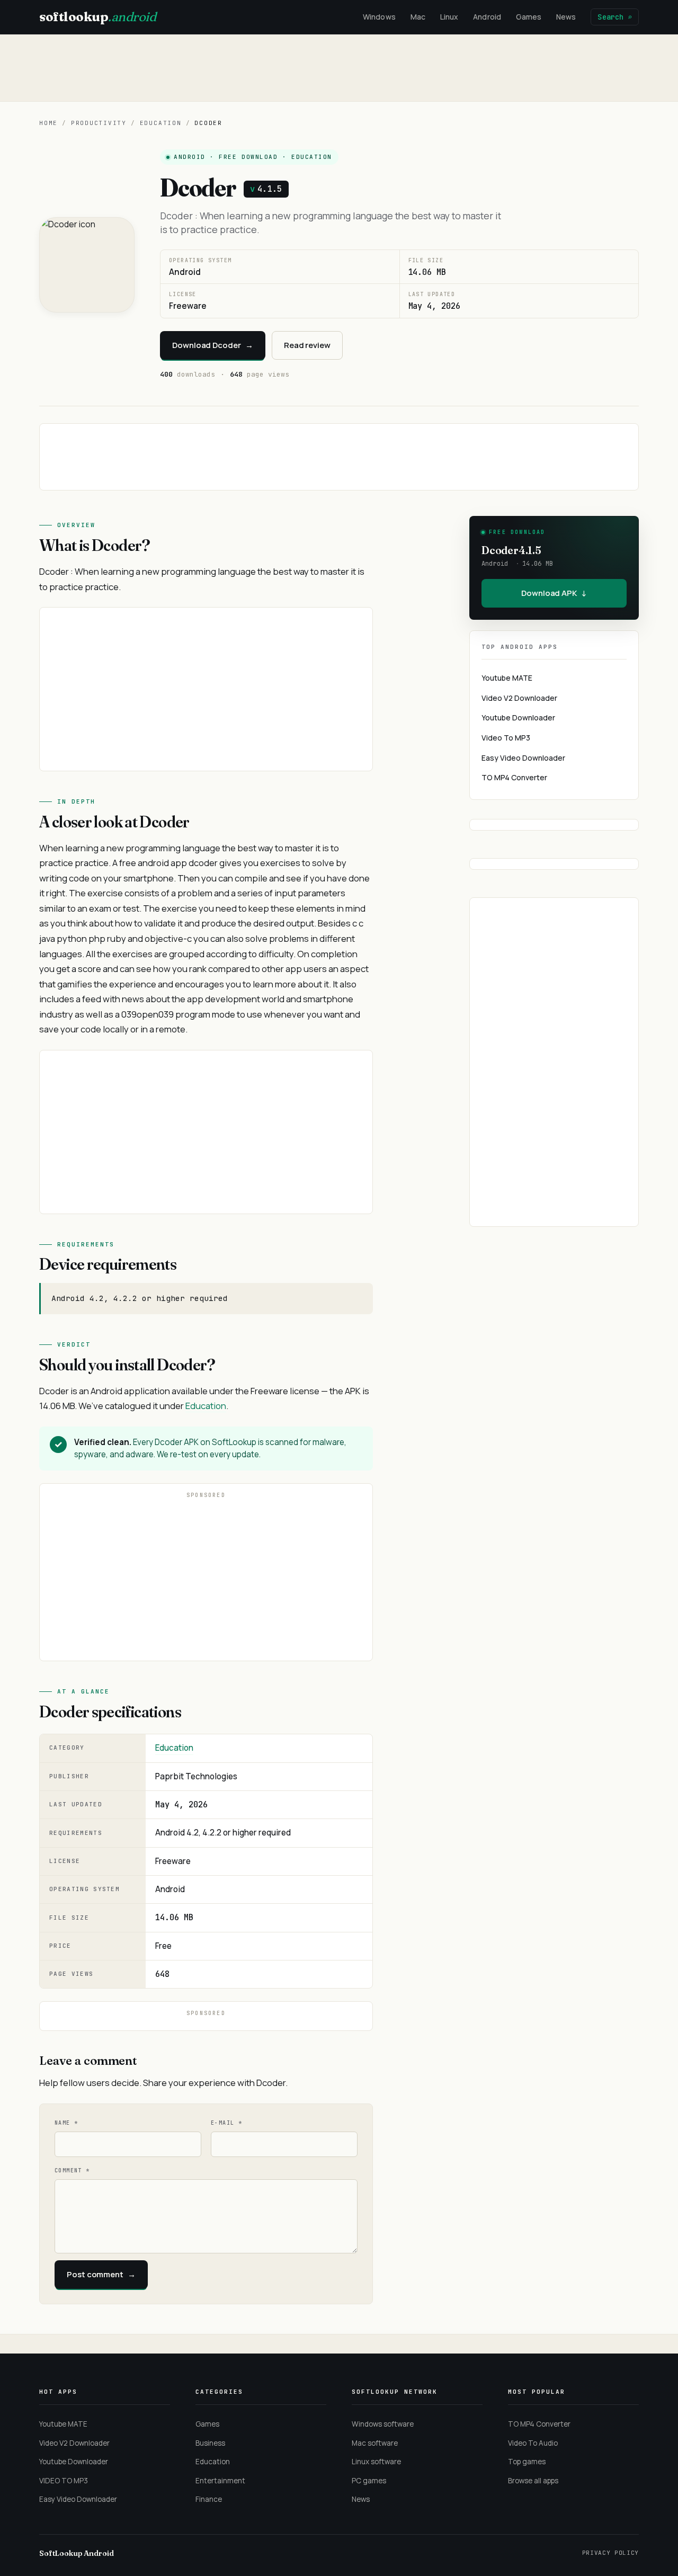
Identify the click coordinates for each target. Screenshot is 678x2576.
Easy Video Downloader (523, 758)
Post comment (101, 2274)
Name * (66, 2123)
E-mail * (226, 2123)
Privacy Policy (610, 2553)
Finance (209, 2499)
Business (210, 2443)
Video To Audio (533, 2443)
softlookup (97, 17)
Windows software (383, 2424)
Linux (449, 17)
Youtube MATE (507, 678)
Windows (379, 17)
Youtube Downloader (518, 717)
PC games (369, 2481)
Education (161, 123)
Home (48, 123)
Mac (418, 17)
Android (487, 17)
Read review (307, 345)
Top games (527, 2462)
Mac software (375, 2443)
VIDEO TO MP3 (64, 2481)
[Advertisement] (339, 68)
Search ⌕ (615, 17)
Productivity (99, 123)
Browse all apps (533, 2481)
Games (529, 17)
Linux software (376, 2462)
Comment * (72, 2171)
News (566, 17)
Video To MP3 (506, 738)
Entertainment (220, 2481)
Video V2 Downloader (519, 698)
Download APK (554, 593)
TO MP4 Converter (514, 777)
